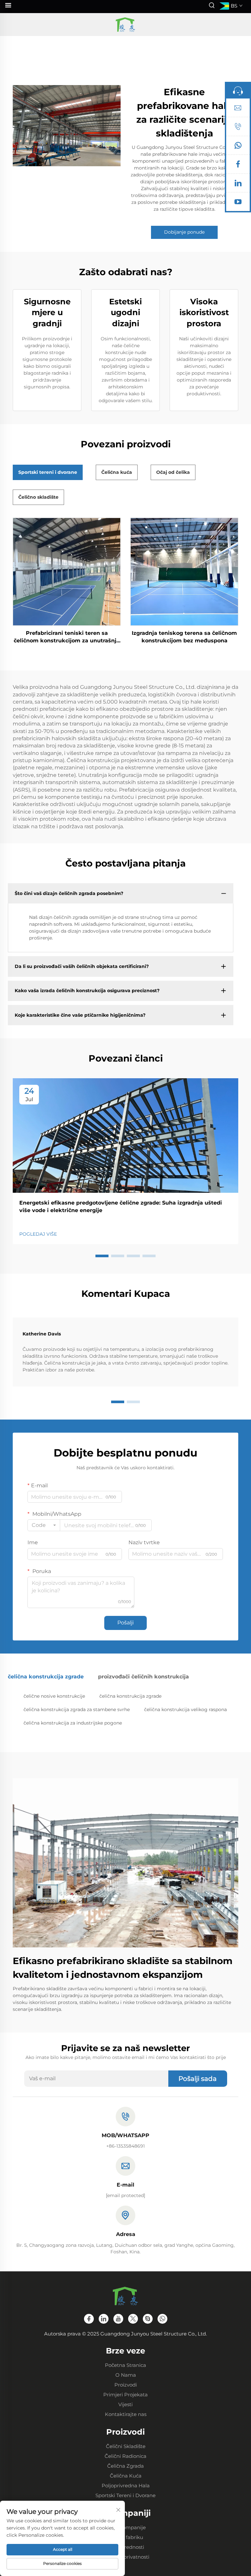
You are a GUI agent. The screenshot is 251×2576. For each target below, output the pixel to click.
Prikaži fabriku (125, 2537)
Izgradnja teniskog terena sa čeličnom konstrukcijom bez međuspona (184, 637)
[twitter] (133, 2319)
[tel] (238, 128)
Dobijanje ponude (184, 232)
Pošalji (125, 1623)
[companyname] (125, 25)
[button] (102, 1256)
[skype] (148, 2319)
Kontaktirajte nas (126, 2414)
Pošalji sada (198, 2079)
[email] (238, 109)
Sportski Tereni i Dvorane (125, 2495)
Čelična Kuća (126, 2476)
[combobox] (44, 1525)
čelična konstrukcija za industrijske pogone (73, 1723)
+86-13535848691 (125, 2146)
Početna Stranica (125, 2365)
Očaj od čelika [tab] (173, 472)
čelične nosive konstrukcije (54, 1696)
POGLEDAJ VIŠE (38, 1234)
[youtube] (238, 203)
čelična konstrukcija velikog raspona (185, 1709)
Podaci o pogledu (67, 572)
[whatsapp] (238, 147)
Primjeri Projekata (125, 2395)
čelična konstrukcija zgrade (130, 1696)
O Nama (126, 2375)
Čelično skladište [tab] (38, 497)
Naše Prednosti (126, 2547)
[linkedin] (238, 185)
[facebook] (238, 166)
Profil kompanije (126, 2527)
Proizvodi (126, 2385)
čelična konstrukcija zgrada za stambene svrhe (77, 1709)
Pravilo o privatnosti (125, 2557)
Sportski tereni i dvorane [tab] (48, 472)
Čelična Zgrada (125, 2466)
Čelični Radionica (125, 2456)
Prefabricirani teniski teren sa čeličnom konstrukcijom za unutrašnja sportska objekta (67, 637)
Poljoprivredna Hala (126, 2486)
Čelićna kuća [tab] (117, 472)
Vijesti (125, 2404)
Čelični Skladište (126, 2446)
